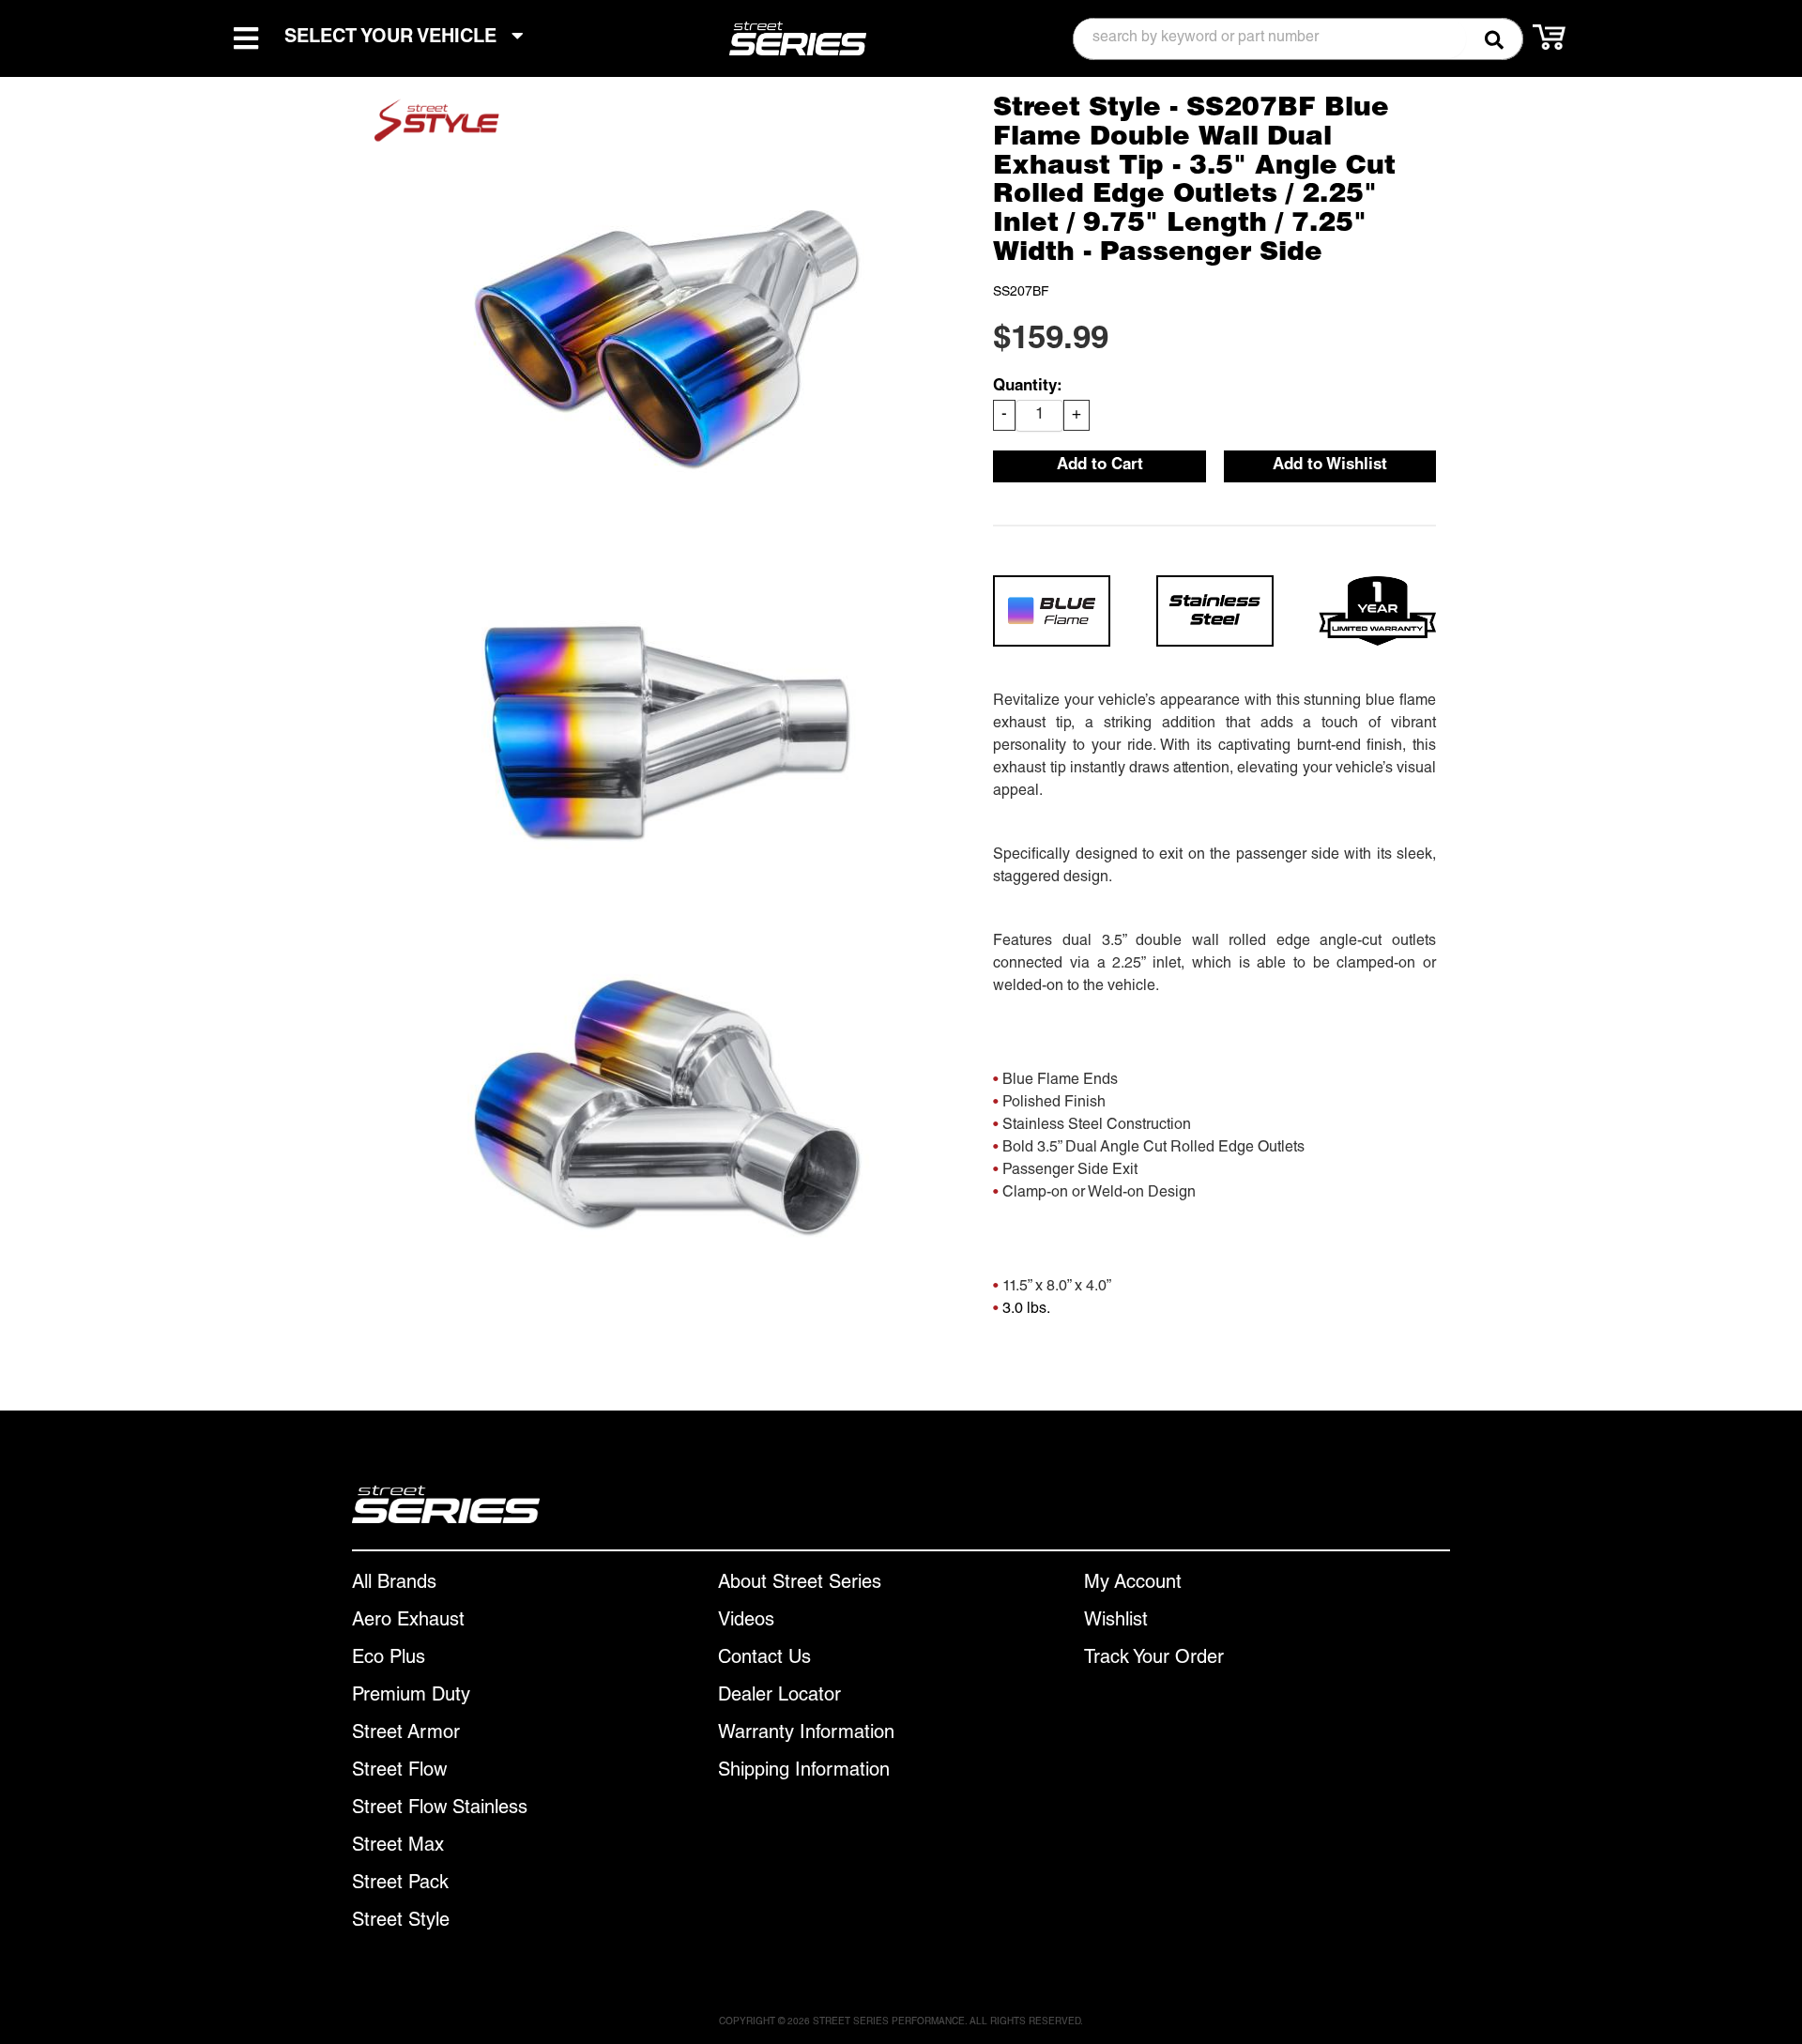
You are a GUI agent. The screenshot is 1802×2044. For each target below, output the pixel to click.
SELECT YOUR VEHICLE (393, 38)
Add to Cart (1100, 466)
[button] (1298, 39)
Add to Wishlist (1330, 466)
